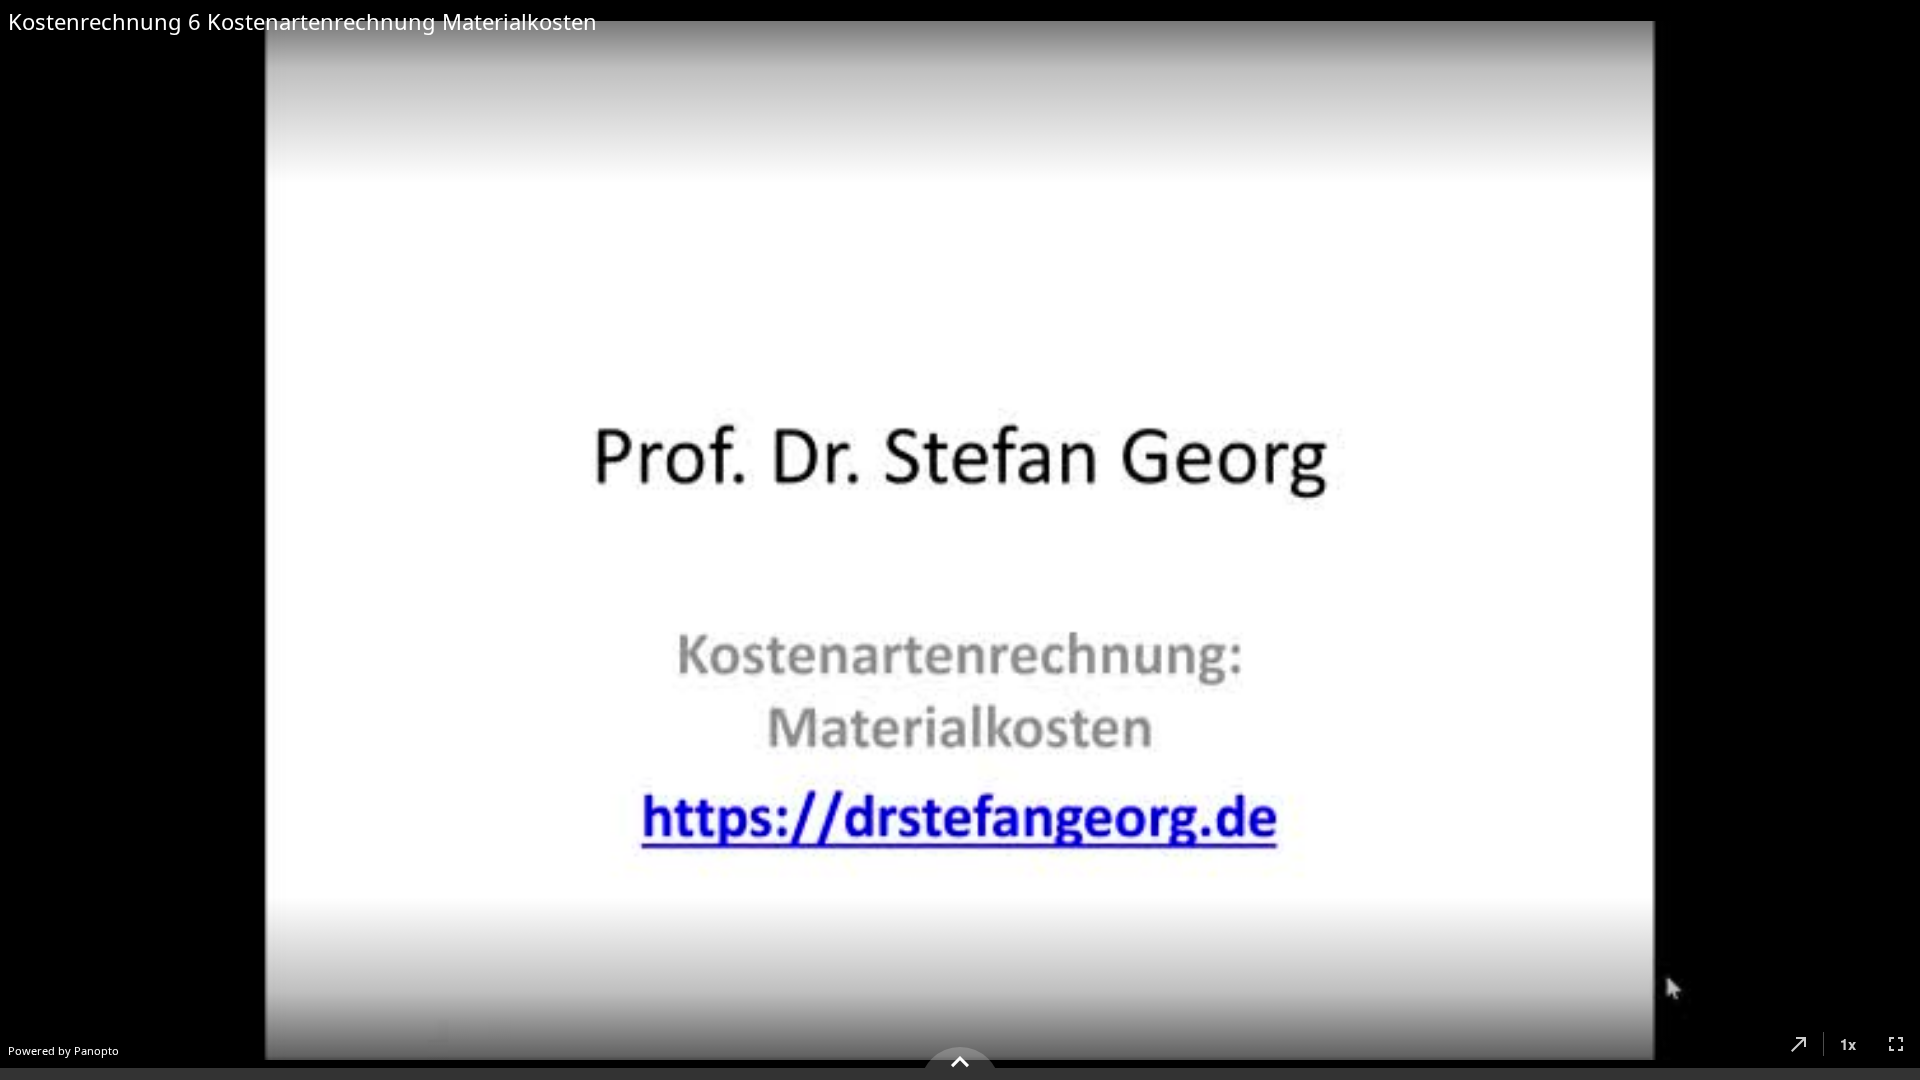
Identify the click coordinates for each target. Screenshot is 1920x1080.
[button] (1799, 1044)
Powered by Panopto (63, 1050)
